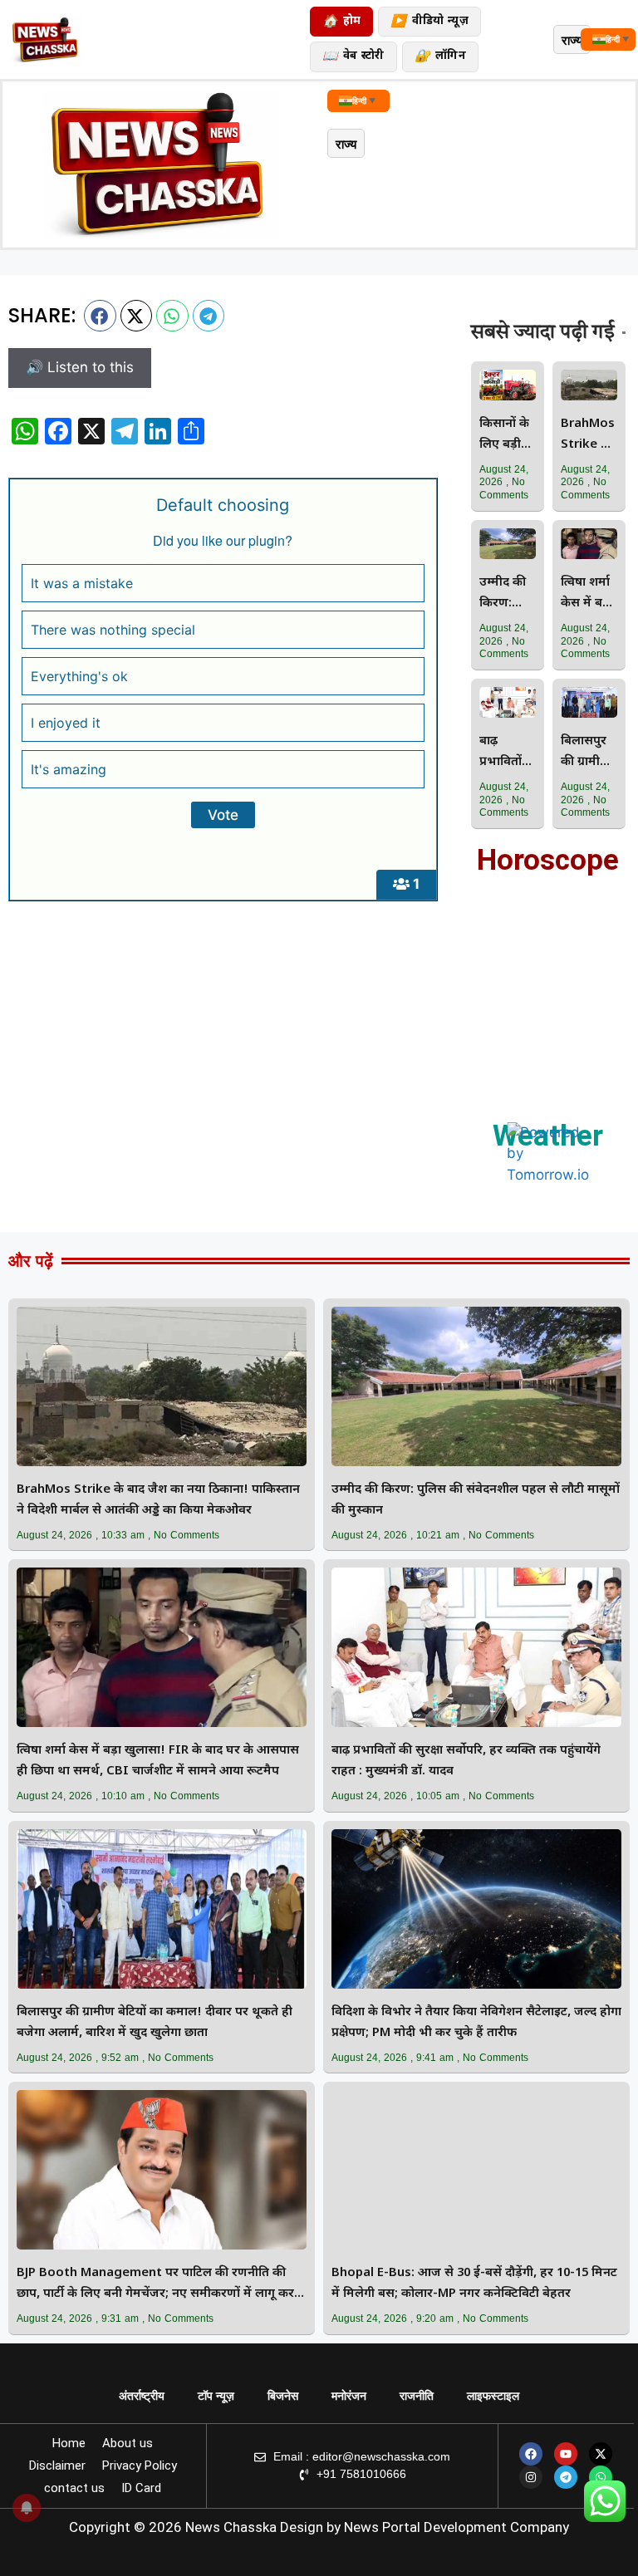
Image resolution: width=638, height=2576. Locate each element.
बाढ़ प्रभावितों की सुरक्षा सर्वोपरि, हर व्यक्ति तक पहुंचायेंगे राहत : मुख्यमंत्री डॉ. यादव (503, 753)
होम (342, 22)
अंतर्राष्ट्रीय (142, 2396)
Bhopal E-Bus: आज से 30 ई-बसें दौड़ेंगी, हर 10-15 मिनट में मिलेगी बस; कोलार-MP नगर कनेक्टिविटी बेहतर (474, 2284)
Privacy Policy (140, 2466)
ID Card (141, 2488)
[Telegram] (566, 2477)
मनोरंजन (349, 2396)
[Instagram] (531, 2477)
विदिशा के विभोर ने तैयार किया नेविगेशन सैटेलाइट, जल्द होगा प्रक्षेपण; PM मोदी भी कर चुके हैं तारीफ (476, 2023)
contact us (74, 2488)
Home (69, 2443)
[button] (100, 316)
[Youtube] (566, 2454)
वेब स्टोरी (353, 57)
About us (128, 2443)
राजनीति (417, 2396)
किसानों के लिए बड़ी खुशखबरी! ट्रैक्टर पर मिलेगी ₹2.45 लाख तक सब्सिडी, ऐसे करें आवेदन (505, 436)
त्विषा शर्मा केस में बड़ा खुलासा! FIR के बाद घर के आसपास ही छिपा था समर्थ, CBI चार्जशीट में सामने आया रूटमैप (589, 594)
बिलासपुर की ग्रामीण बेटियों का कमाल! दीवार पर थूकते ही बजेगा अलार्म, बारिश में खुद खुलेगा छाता (586, 753)
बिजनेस (283, 2396)
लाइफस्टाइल (493, 2396)
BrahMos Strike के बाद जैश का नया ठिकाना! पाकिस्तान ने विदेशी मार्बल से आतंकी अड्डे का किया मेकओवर (588, 436)
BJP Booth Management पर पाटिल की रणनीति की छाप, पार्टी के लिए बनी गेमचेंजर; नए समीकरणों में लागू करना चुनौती (161, 2285)
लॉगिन (440, 57)
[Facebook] (531, 2454)
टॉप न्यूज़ (216, 2396)
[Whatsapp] (601, 2477)
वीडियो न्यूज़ (429, 22)
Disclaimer (57, 2466)
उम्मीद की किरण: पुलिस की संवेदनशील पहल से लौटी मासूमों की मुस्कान (505, 594)
